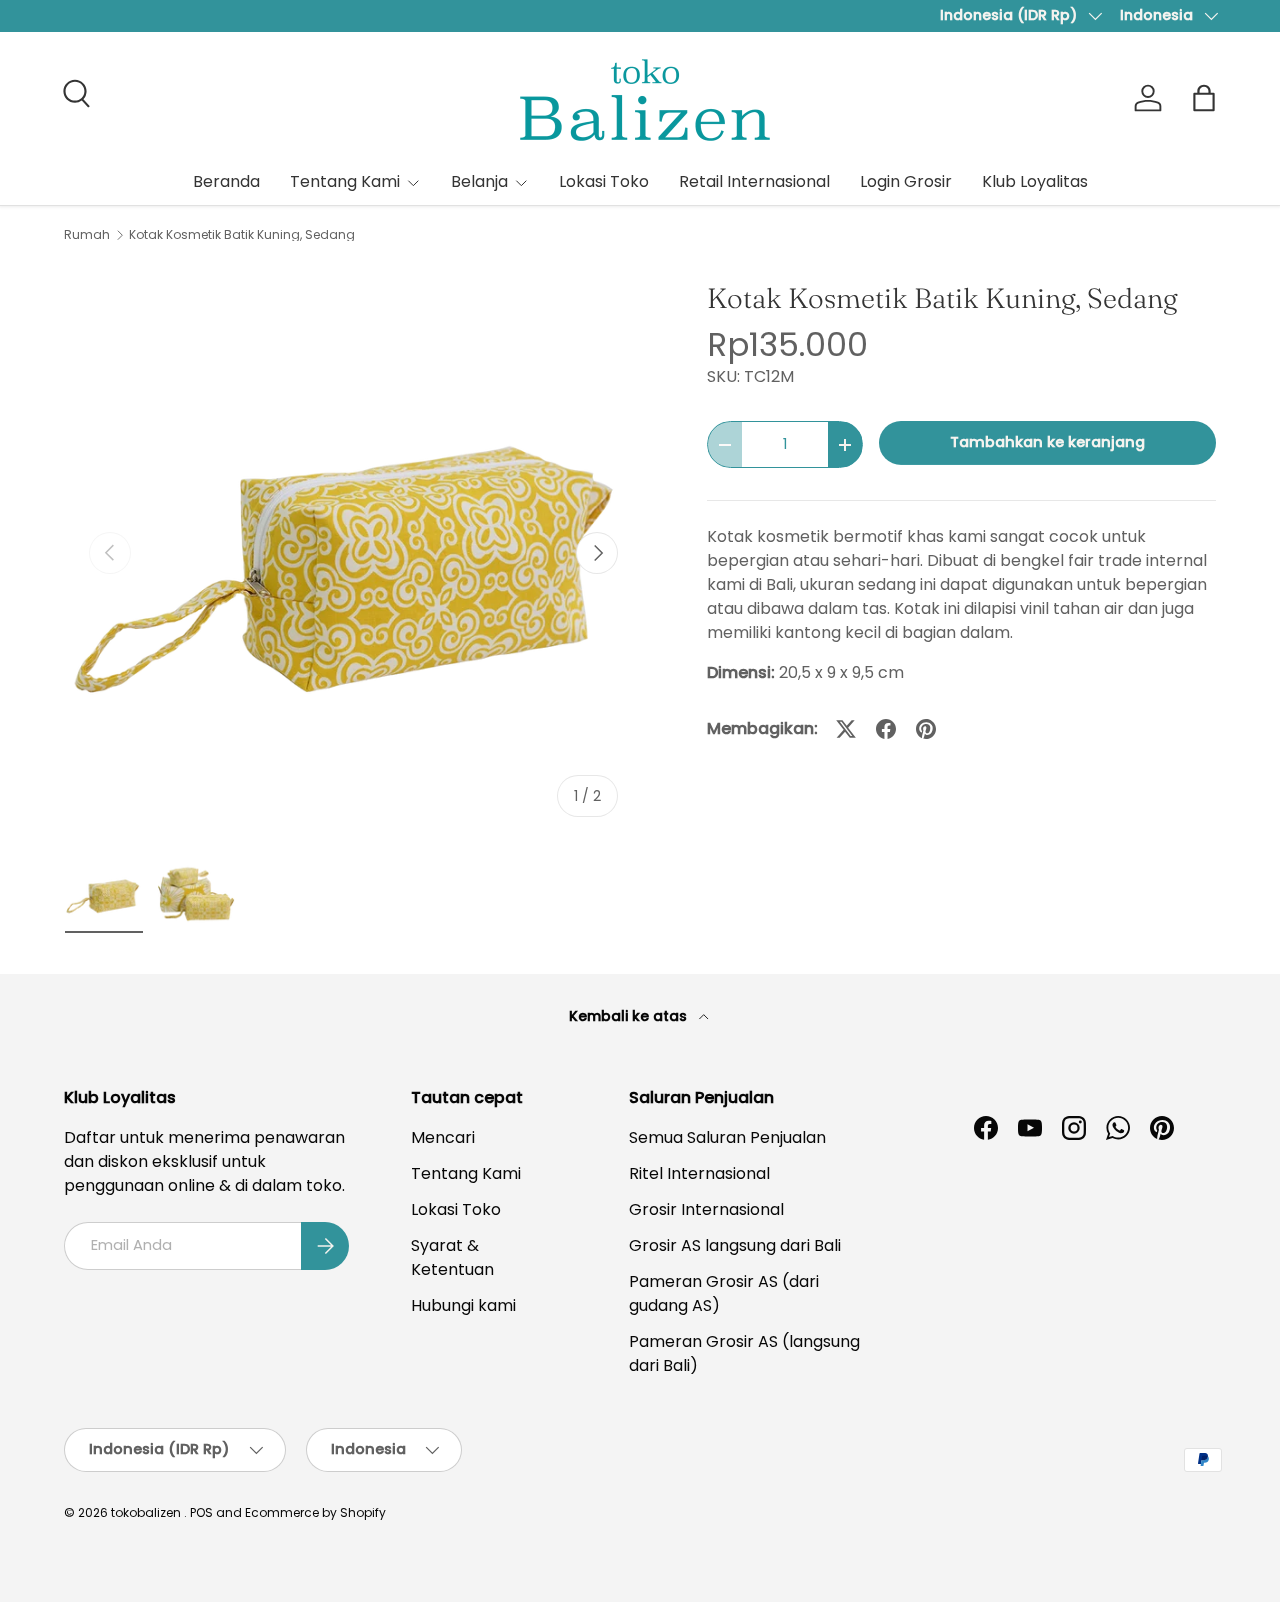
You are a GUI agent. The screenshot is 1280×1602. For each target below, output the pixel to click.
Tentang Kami (345, 181)
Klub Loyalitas (1035, 181)
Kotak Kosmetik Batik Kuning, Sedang (242, 235)
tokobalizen (146, 1512)
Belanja (479, 181)
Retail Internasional (754, 181)
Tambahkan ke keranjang (1047, 442)
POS (201, 1512)
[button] (1204, 98)
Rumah (87, 235)
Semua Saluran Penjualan (727, 1137)
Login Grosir (906, 181)
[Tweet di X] (846, 729)
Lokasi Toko (604, 181)
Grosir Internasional (706, 1209)
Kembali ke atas (630, 1016)
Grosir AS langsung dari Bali (735, 1245)
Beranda (226, 181)
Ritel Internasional (699, 1173)
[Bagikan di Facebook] (886, 729)
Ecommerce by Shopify (315, 1512)
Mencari (443, 1137)
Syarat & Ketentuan (452, 1257)
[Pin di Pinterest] (926, 729)
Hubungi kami (463, 1305)
